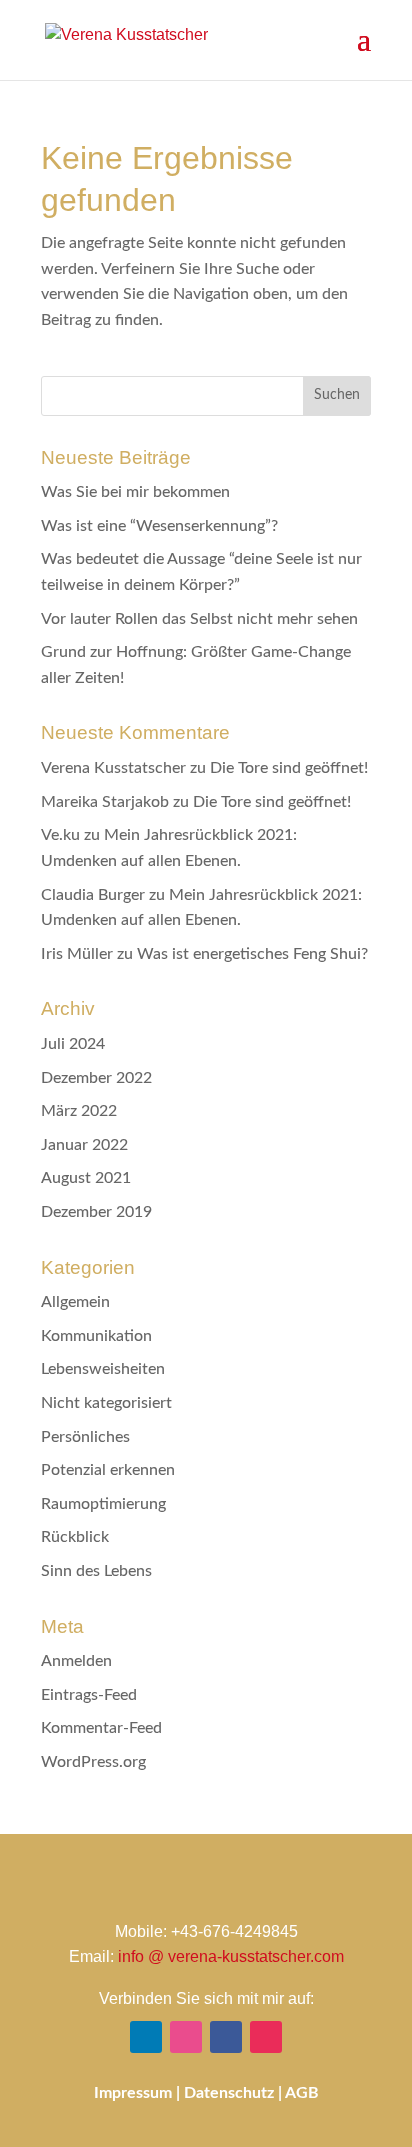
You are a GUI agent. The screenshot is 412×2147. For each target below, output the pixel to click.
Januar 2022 (84, 1145)
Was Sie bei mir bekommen (135, 492)
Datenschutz (229, 2093)
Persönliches (85, 1437)
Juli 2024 (73, 1044)
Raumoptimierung (103, 1504)
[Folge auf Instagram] (266, 2037)
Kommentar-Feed (101, 1728)
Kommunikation (96, 1336)
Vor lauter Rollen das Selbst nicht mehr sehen (199, 619)
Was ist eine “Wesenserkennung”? (159, 526)
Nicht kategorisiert (106, 1403)
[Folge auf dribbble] (186, 2037)
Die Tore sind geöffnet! (289, 768)
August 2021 (86, 1178)
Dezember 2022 (96, 1078)
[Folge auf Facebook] (226, 2037)
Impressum (133, 2093)
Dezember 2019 (96, 1212)
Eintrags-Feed (89, 1695)
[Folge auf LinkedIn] (146, 2037)
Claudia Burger (93, 895)
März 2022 (79, 1111)
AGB (302, 2093)
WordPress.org (93, 1762)
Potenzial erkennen (108, 1470)
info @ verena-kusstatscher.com (231, 1956)
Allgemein (75, 1302)
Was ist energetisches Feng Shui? (252, 954)
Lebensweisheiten (103, 1369)
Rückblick (75, 1537)
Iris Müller (77, 954)
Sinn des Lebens (96, 1571)
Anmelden (76, 1661)
